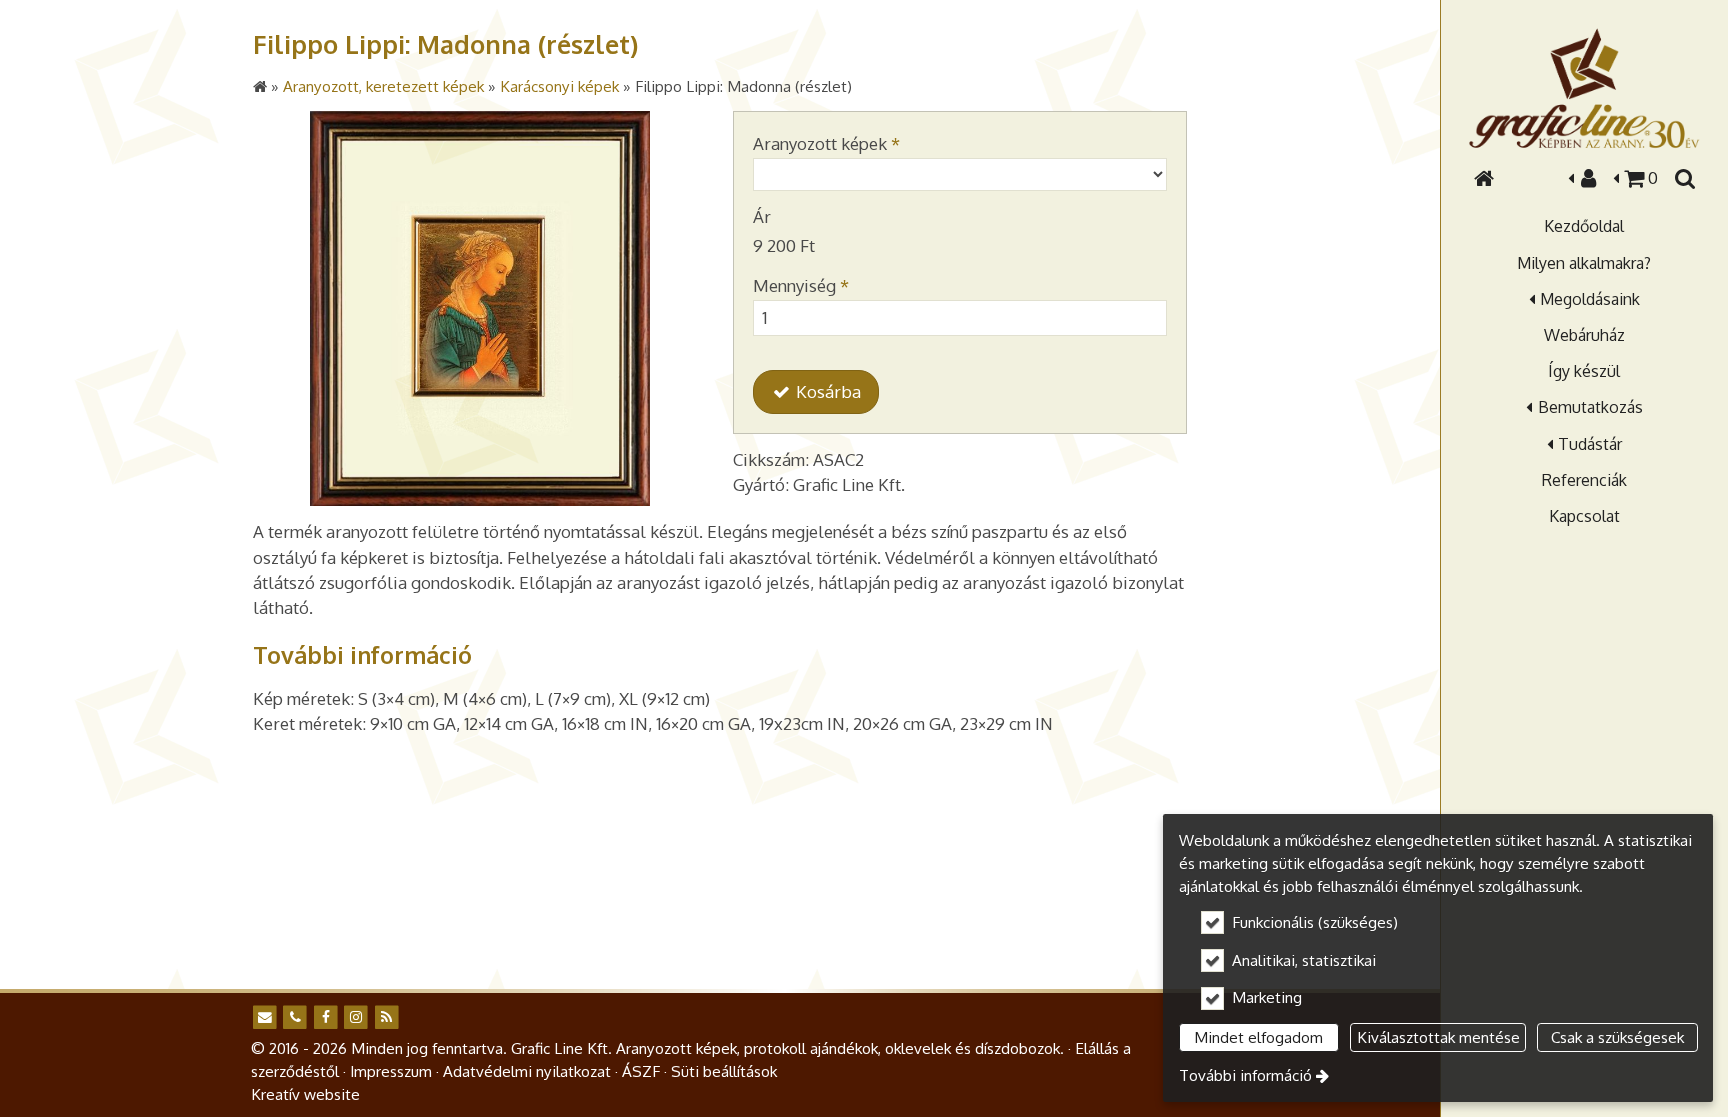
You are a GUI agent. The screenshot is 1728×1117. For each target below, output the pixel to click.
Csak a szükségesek (1617, 1037)
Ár (762, 216)
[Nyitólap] (1584, 88)
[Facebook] (325, 1017)
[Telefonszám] (294, 1017)
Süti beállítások (724, 1071)
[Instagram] (355, 1017)
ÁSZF (641, 1071)
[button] (1684, 178)
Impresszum (391, 1071)
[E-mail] (264, 1017)
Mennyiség (801, 285)
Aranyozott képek (826, 143)
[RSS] (386, 1017)
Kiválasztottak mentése (1438, 1037)
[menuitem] (1484, 178)
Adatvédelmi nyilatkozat (527, 1071)
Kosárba (826, 391)
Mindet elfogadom (1258, 1037)
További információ (1245, 1075)
